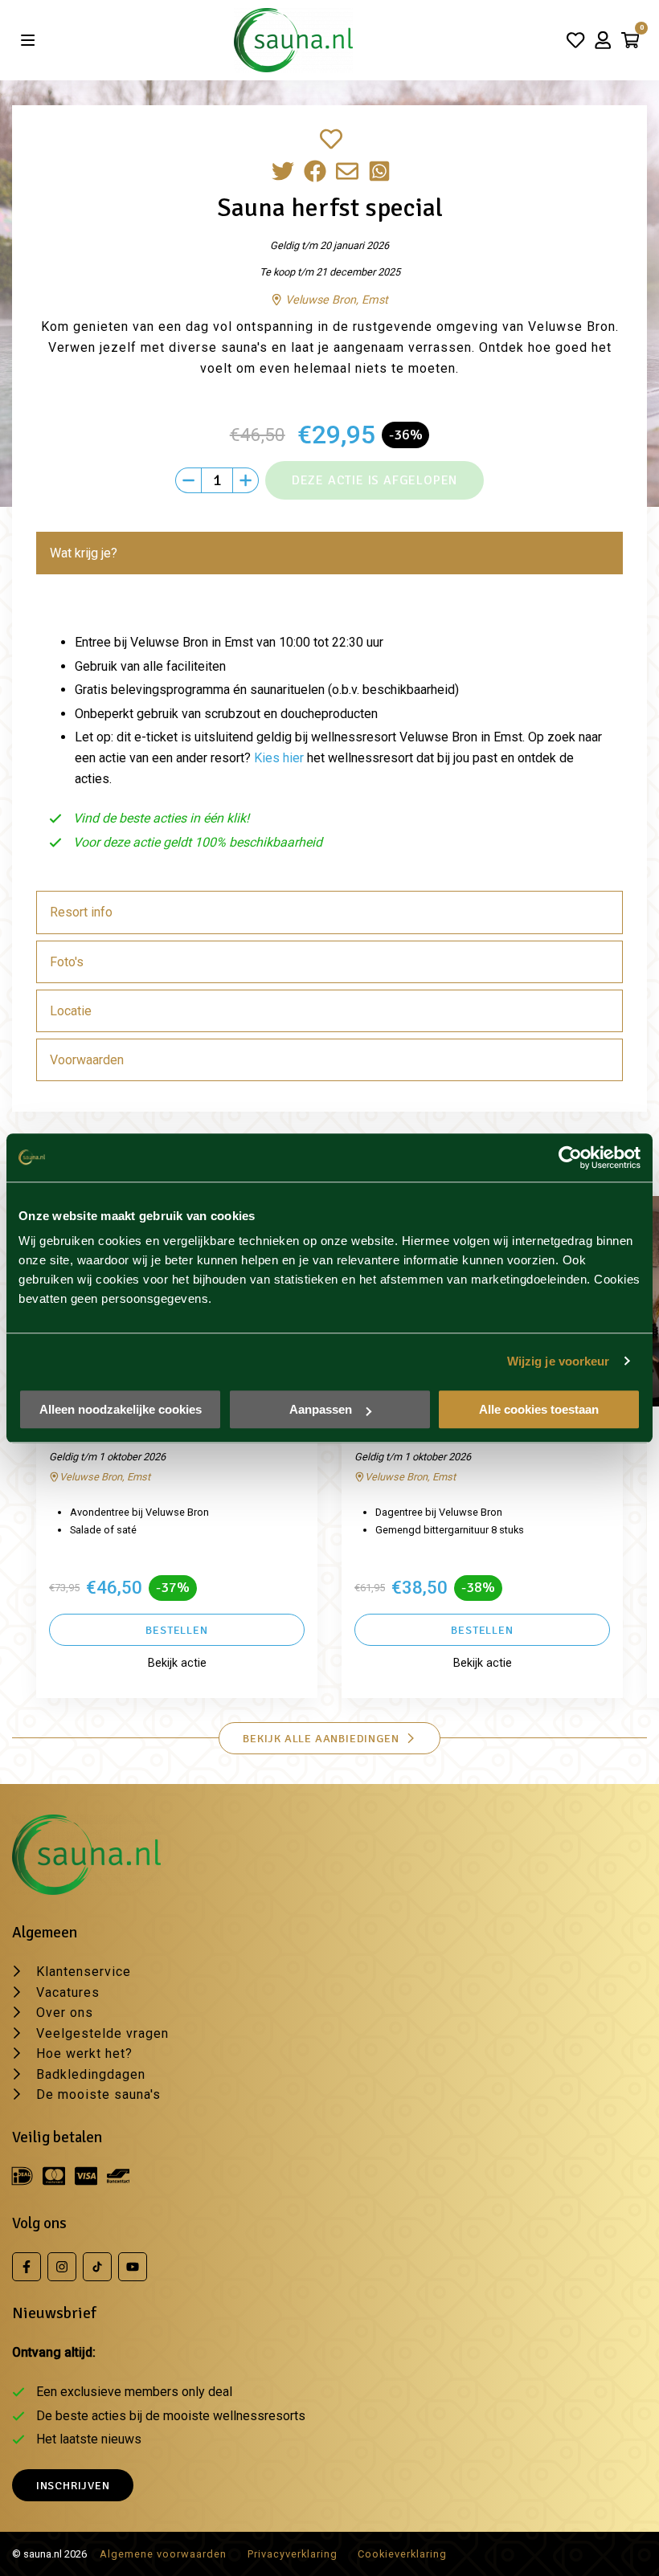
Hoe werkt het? (84, 2053)
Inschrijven (73, 2485)
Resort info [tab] (81, 912)
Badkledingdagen (91, 2074)
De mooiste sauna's (98, 2094)
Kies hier (279, 758)
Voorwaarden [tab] (87, 1060)
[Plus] (246, 480)
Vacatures (68, 1992)
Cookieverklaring (402, 2554)
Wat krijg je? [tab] (84, 553)
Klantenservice (84, 1972)
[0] (630, 40)
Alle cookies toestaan (539, 1409)
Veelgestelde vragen (102, 2033)
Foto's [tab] (67, 962)
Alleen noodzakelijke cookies (121, 1409)
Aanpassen (321, 1409)
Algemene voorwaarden (163, 2554)
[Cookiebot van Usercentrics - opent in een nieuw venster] (570, 1157)
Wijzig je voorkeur (559, 1361)
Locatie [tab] (71, 1011)
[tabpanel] (329, 736)
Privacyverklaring (293, 2554)
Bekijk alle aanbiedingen (321, 1738)
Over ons (65, 2013)
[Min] (188, 480)
